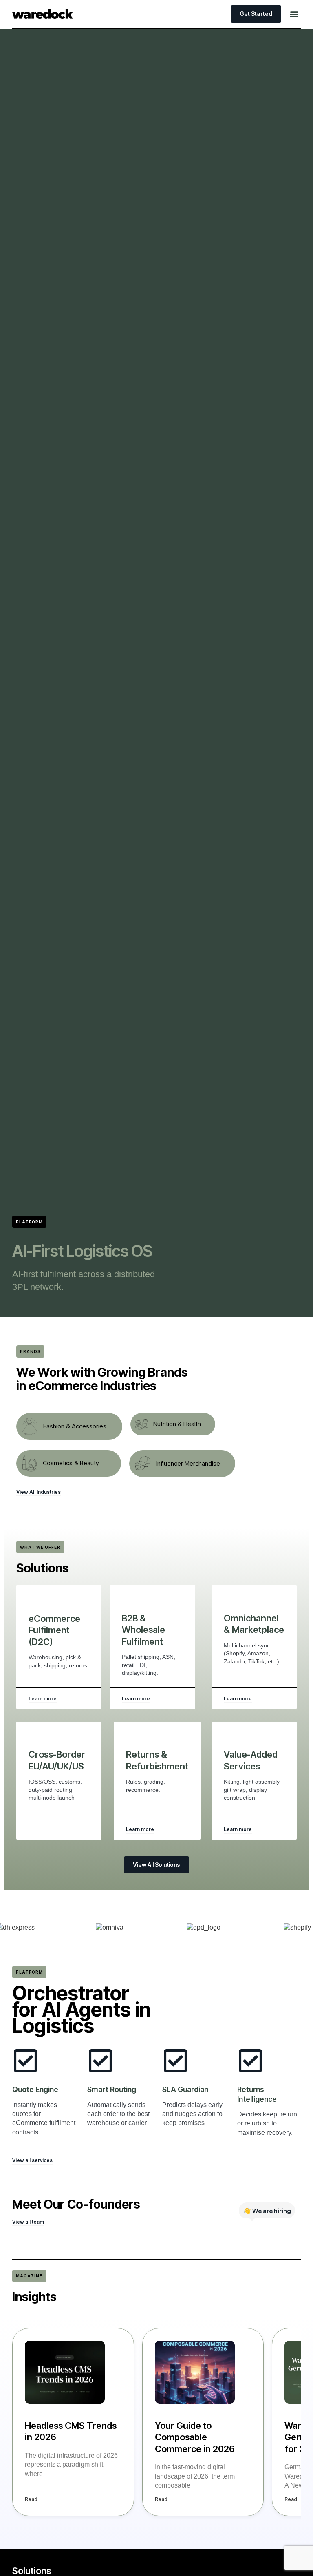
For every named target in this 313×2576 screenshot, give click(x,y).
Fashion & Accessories (75, 1426)
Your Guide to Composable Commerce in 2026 (195, 2437)
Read (31, 2499)
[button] (294, 14)
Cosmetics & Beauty (71, 1463)
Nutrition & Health (177, 1424)
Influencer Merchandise (188, 1463)
